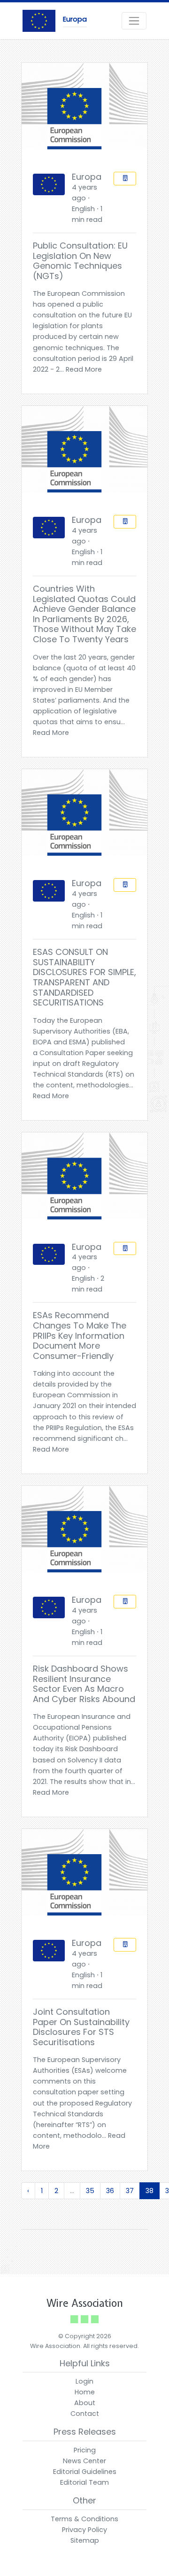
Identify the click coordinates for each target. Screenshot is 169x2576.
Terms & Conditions (84, 2519)
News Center (84, 2461)
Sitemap (85, 2540)
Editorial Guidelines (85, 2472)
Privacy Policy (84, 2530)
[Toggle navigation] (134, 21)
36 (110, 2191)
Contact (85, 2414)
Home (85, 2392)
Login (84, 2381)
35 (90, 2191)
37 (130, 2191)
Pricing (85, 2450)
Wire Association (85, 2303)
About (85, 2403)
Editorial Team (84, 2482)
